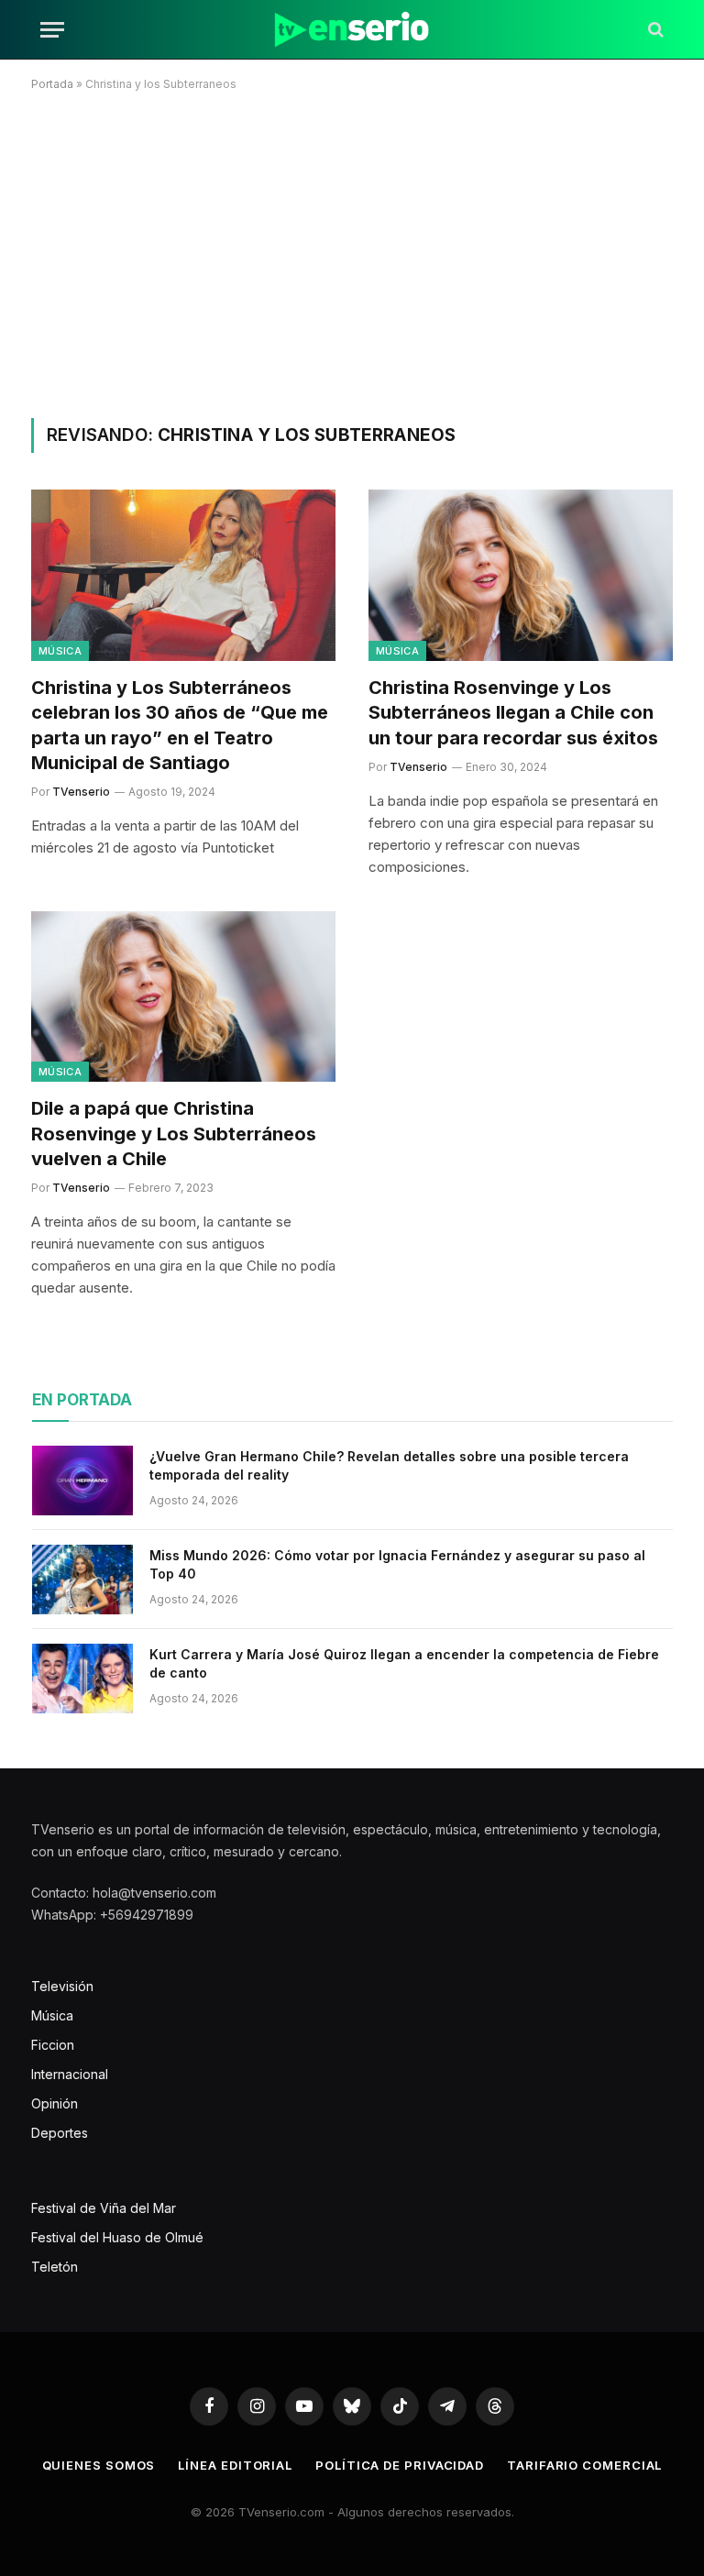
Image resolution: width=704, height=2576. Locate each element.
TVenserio (81, 792)
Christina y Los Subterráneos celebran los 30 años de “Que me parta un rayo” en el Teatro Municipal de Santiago (180, 725)
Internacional (70, 2074)
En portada (82, 1400)
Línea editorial (235, 2465)
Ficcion (53, 2045)
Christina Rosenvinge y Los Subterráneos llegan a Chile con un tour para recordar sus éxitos (513, 712)
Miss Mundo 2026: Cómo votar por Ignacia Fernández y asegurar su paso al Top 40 (397, 1564)
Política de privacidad (400, 2465)
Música (60, 651)
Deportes (60, 2133)
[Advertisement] (352, 251)
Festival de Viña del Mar (104, 2208)
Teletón (55, 2267)
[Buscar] (654, 30)
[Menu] (52, 30)
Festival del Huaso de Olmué (117, 2237)
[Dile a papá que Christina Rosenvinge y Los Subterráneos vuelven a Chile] (183, 997)
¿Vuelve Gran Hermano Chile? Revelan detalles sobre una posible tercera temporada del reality (389, 1465)
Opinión (55, 2103)
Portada (52, 84)
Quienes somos (99, 2465)
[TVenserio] (352, 30)
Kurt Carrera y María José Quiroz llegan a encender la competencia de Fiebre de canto (404, 1663)
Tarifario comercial (584, 2465)
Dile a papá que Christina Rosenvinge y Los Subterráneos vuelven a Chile (174, 1133)
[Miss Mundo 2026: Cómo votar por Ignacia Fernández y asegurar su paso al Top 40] (82, 1580)
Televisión (62, 1986)
